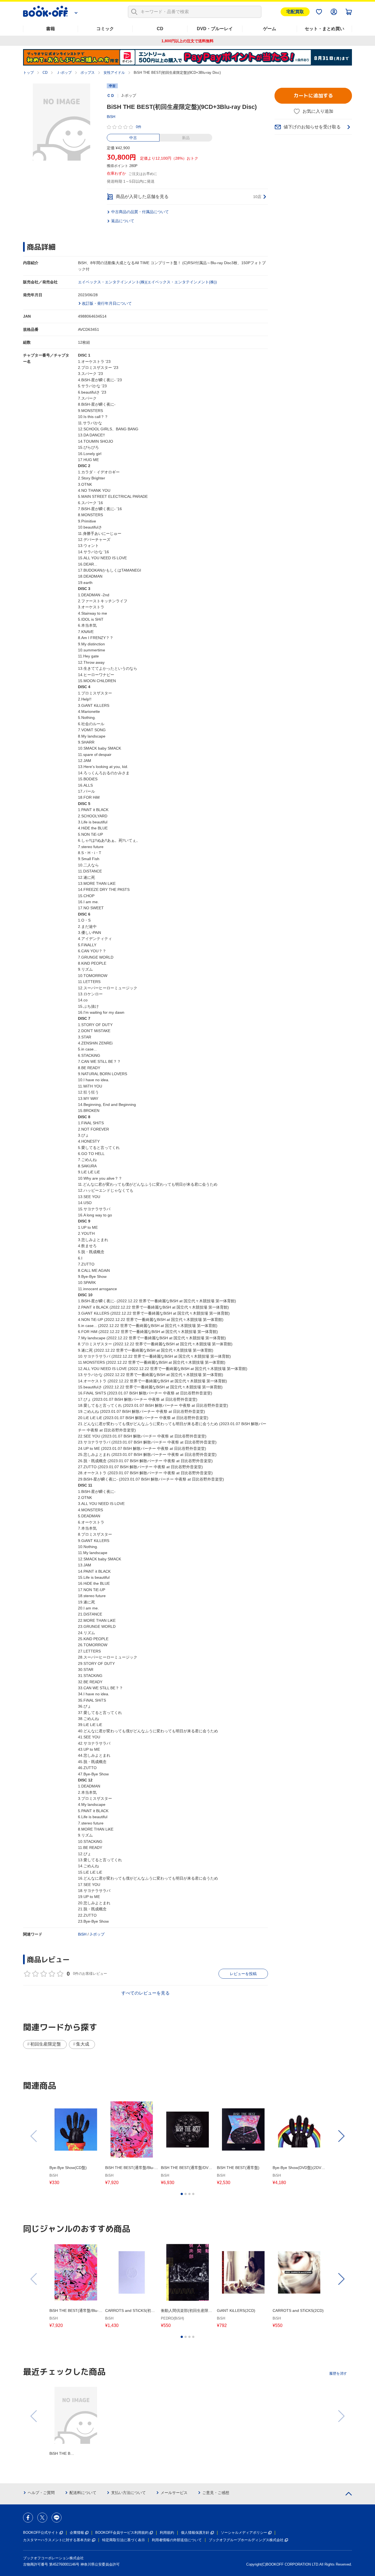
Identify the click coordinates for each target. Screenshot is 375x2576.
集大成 (83, 2044)
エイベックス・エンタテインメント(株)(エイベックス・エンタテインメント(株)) (147, 282)
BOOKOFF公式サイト (41, 2533)
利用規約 (167, 2533)
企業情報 (77, 2533)
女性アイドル (114, 73)
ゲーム (270, 29)
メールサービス (174, 2493)
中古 (133, 138)
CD (160, 29)
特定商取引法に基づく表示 (124, 2540)
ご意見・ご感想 (216, 2493)
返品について (123, 221)
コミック (105, 29)
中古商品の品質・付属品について (140, 212)
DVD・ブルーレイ (215, 29)
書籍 (51, 29)
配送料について (83, 2493)
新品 (186, 138)
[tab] (182, 2194)
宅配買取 (295, 12)
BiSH (111, 117)
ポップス (88, 73)
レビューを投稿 (243, 1974)
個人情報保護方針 (195, 2533)
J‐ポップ (97, 1934)
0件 (139, 127)
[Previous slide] (34, 2136)
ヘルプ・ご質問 (41, 2493)
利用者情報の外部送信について (177, 2540)
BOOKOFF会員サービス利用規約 (122, 2533)
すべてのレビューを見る (145, 1993)
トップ (28, 73)
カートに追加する (313, 96)
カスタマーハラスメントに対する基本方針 (57, 2540)
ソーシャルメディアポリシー (244, 2533)
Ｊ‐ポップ (64, 73)
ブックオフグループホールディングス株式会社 (246, 2540)
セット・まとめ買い (324, 29)
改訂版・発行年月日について (107, 303)
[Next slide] (341, 2136)
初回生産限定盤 (46, 2044)
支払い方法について (128, 2493)
